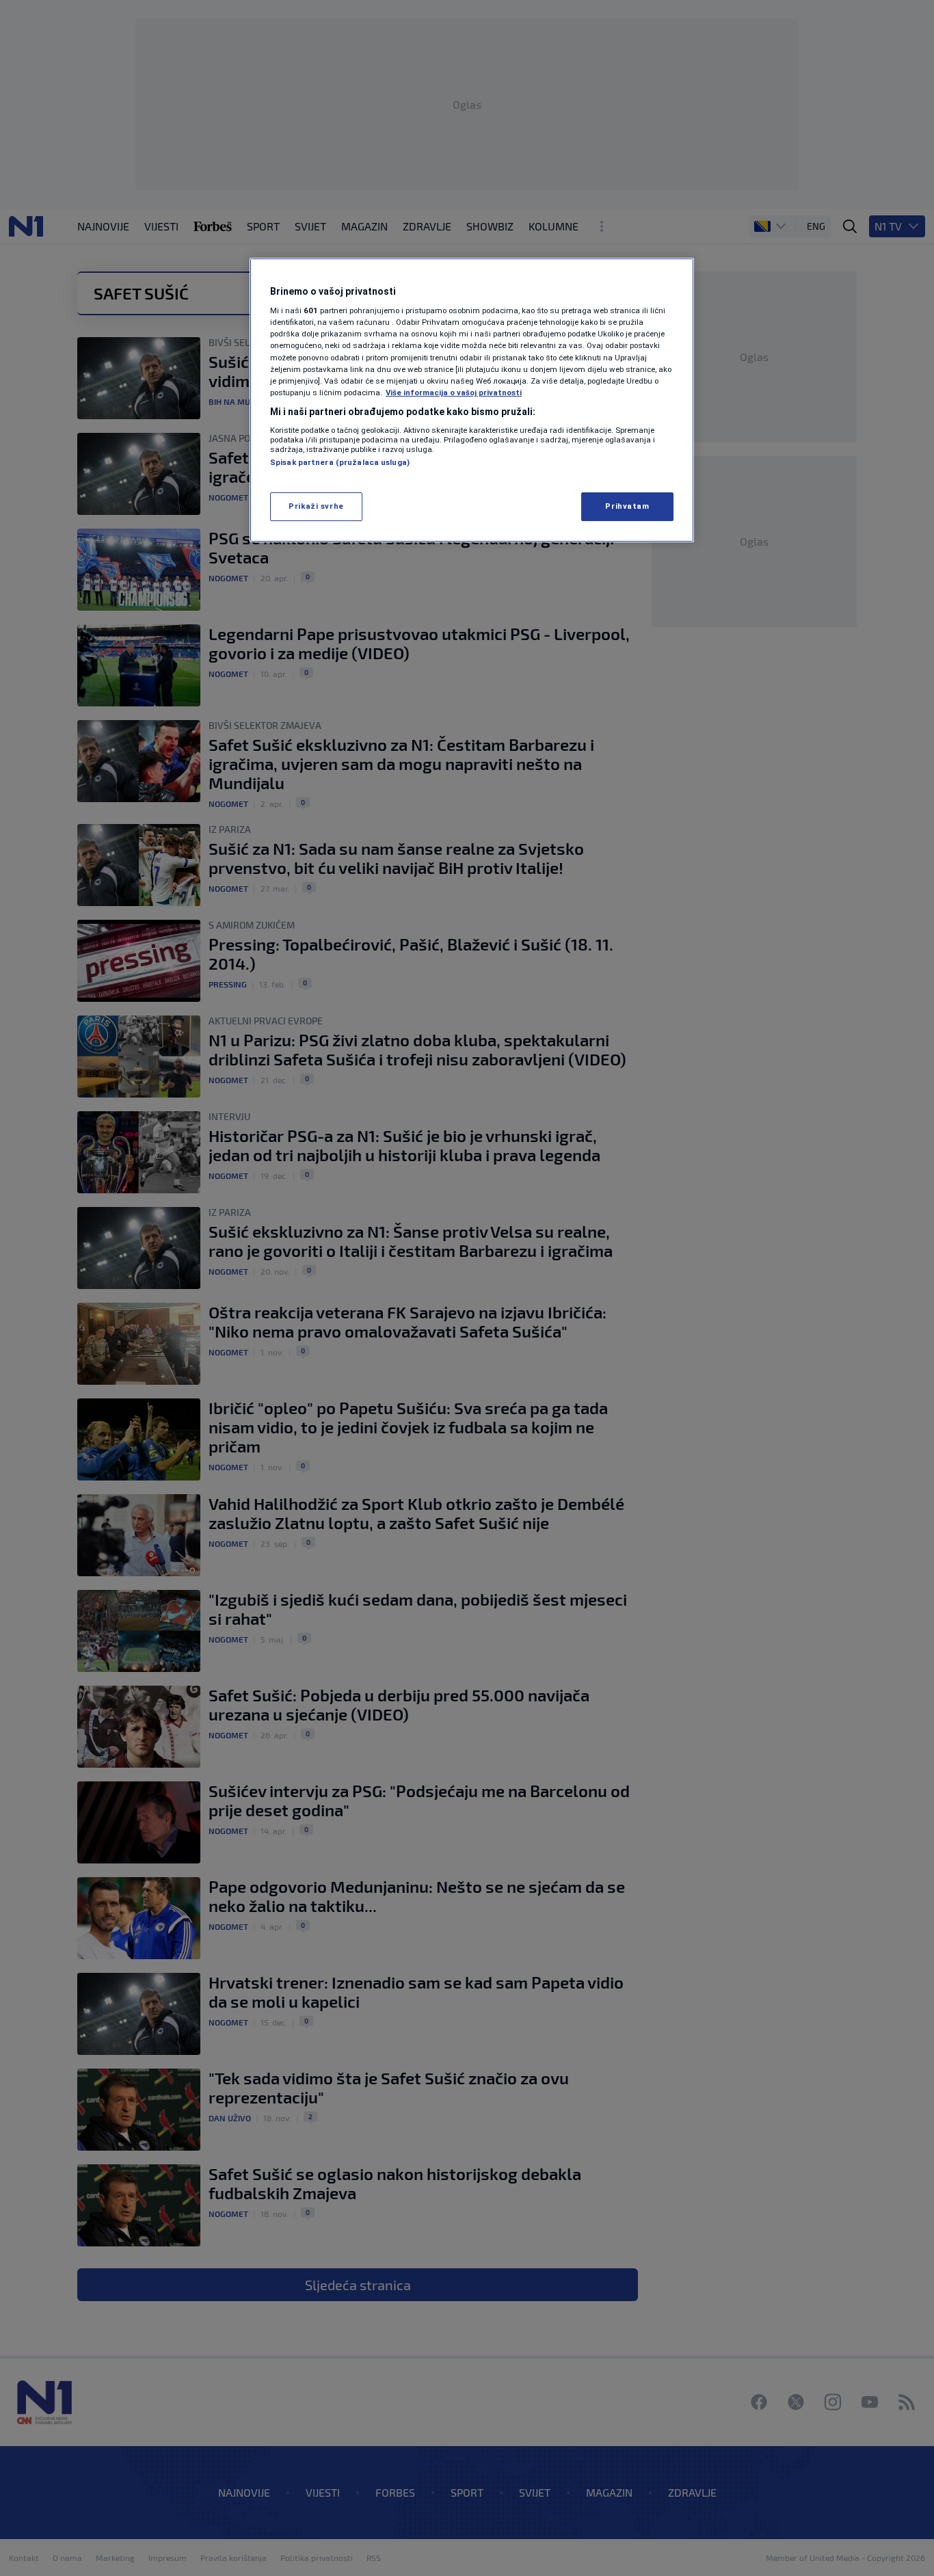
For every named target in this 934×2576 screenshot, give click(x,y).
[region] (472, 400)
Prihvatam (627, 506)
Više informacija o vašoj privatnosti (454, 393)
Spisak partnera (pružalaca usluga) (340, 462)
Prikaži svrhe (316, 506)
